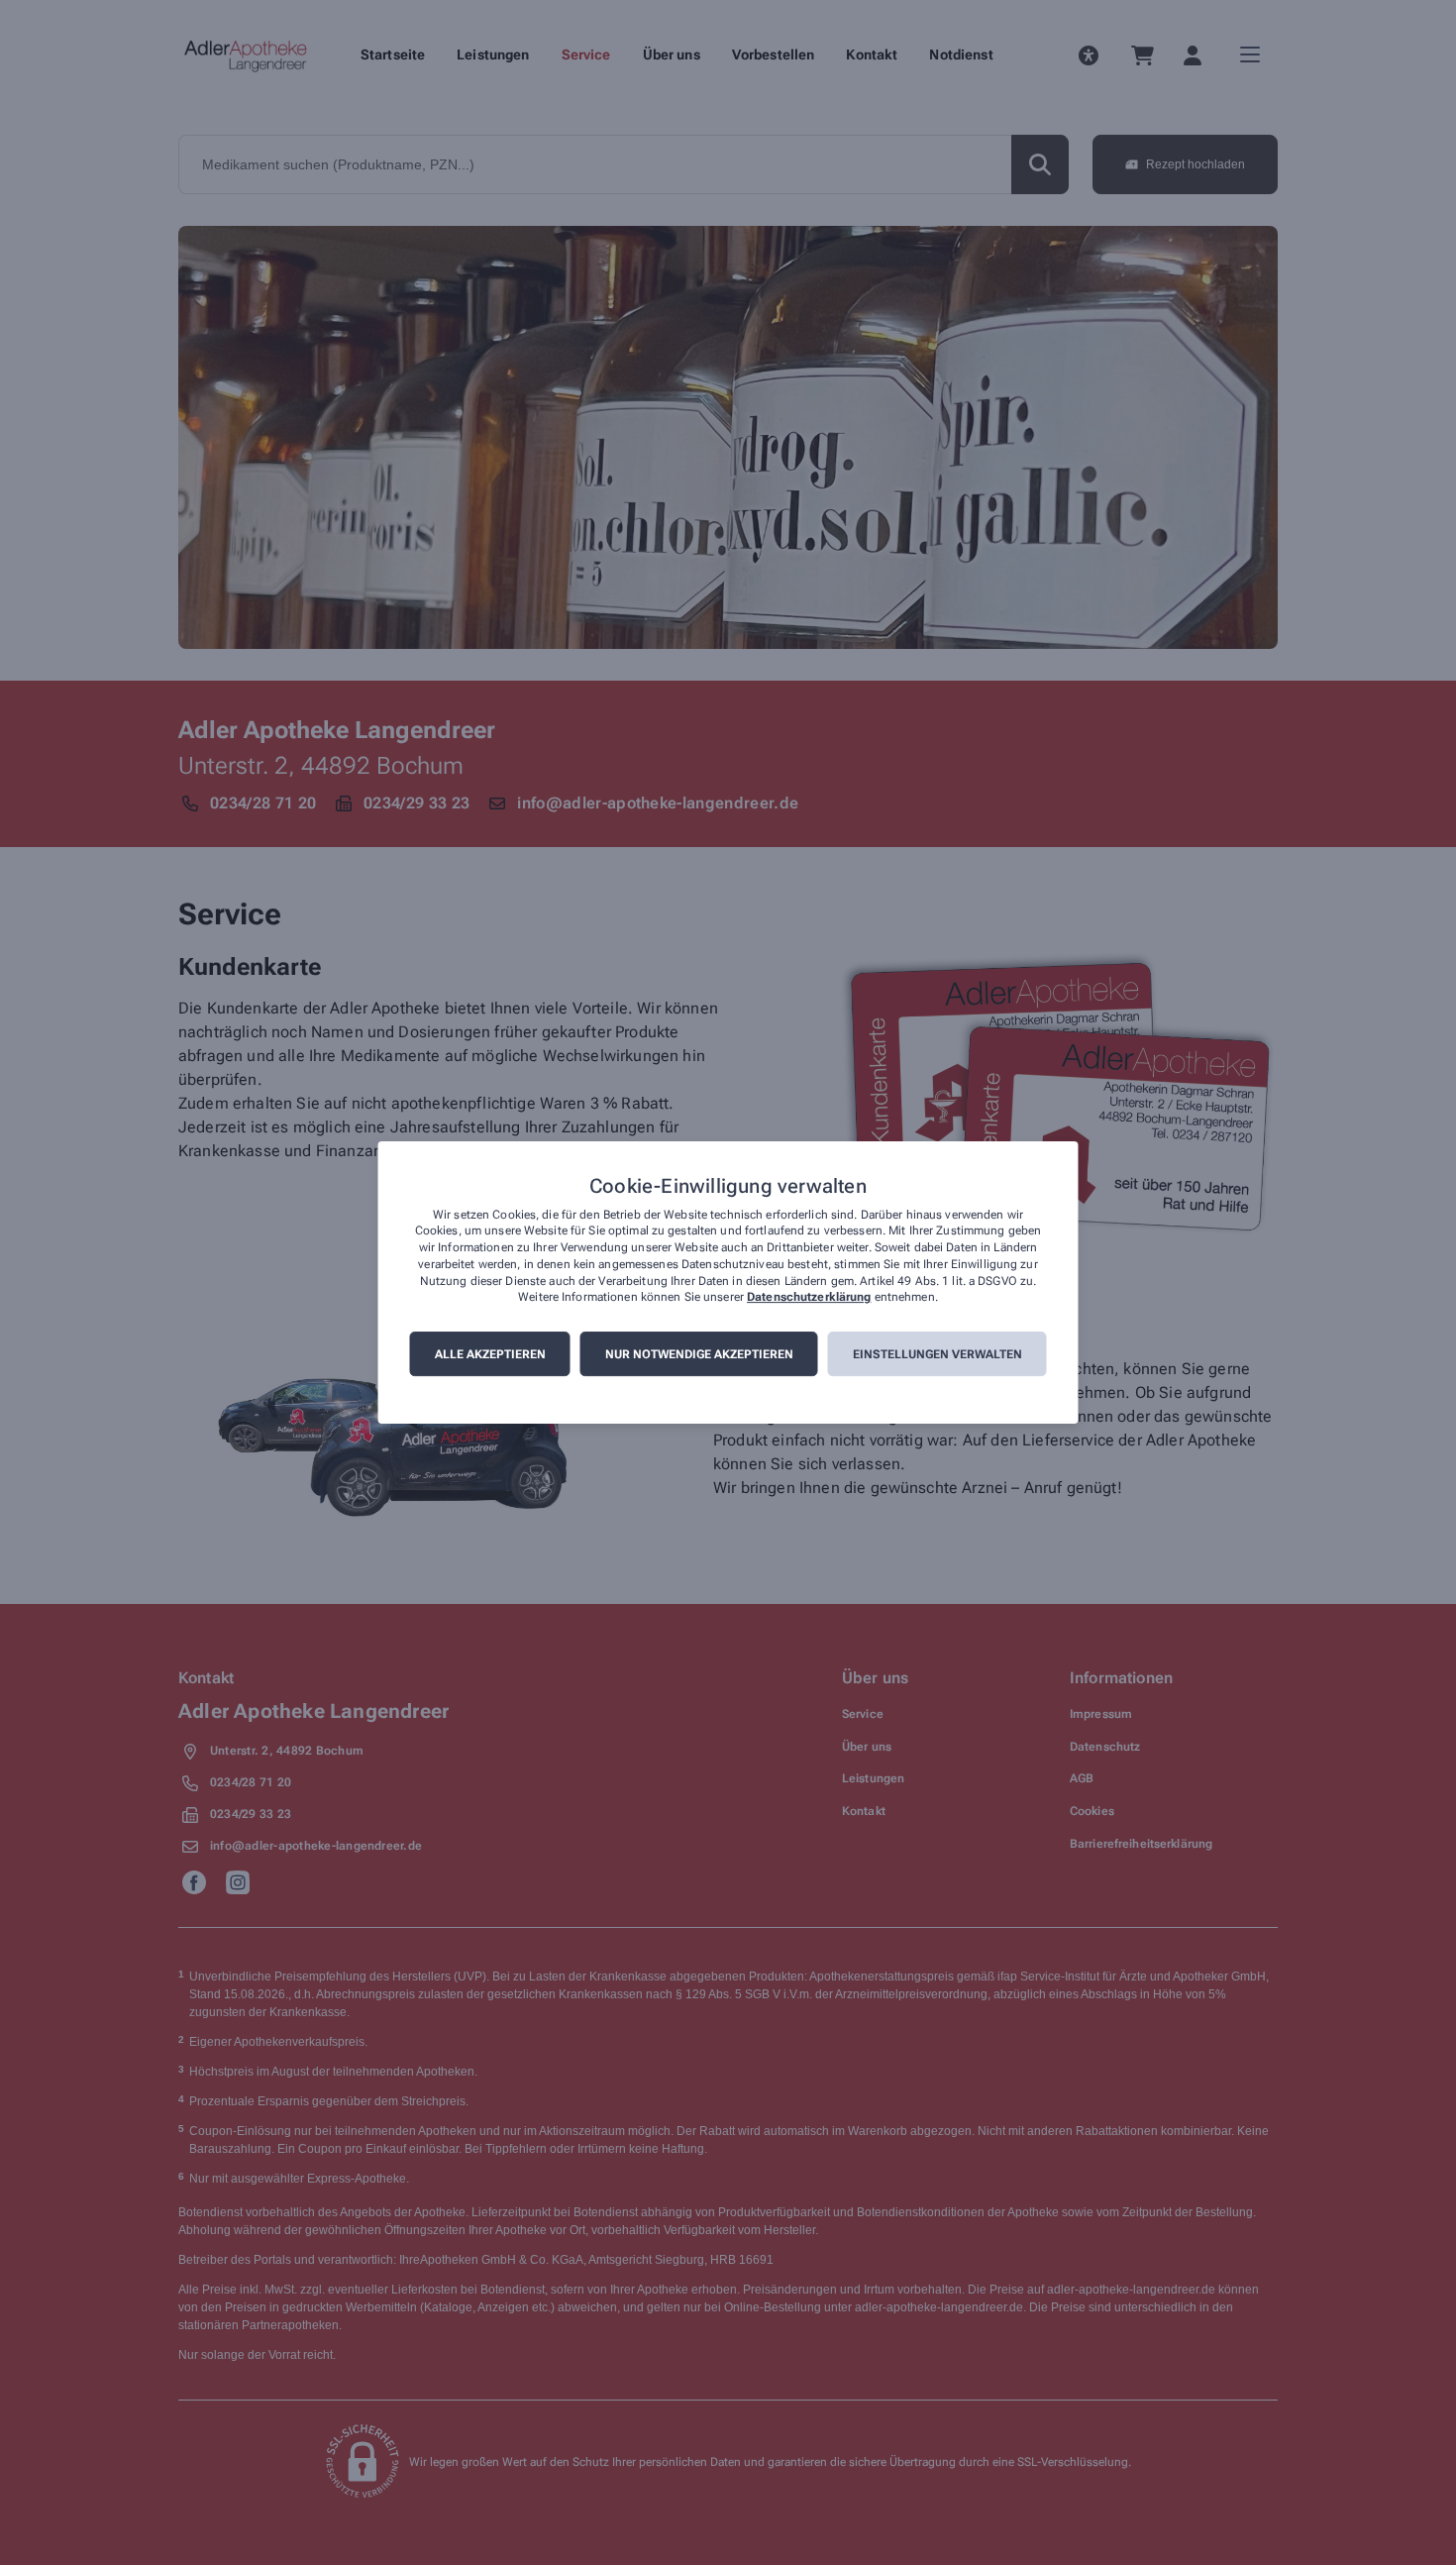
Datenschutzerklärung (809, 1298)
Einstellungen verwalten (937, 1354)
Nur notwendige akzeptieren (699, 1354)
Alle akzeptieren (490, 1354)
